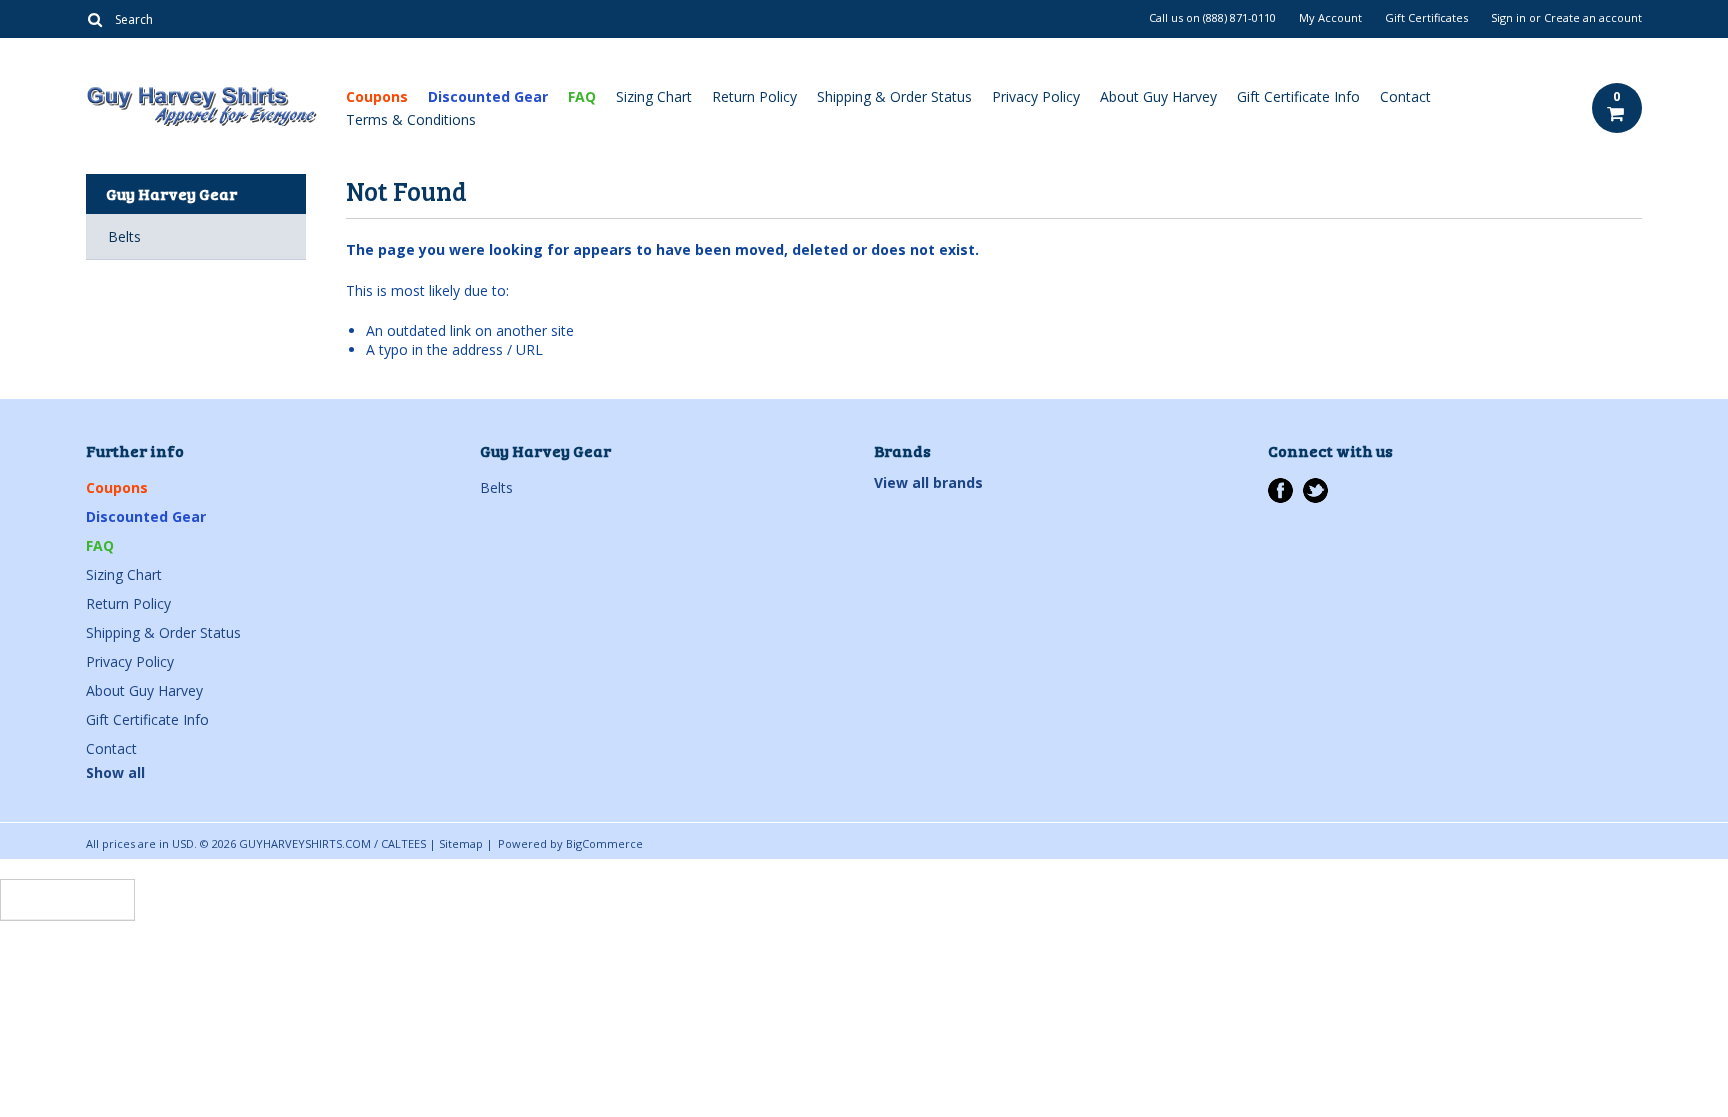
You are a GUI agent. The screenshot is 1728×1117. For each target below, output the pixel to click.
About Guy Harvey (1158, 96)
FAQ (582, 96)
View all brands (928, 482)
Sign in (1508, 18)
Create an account (1593, 18)
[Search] (94, 19)
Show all (115, 772)
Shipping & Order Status (894, 96)
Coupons (377, 96)
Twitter (1315, 490)
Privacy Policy (1036, 96)
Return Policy (754, 96)
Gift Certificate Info (1298, 96)
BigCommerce (604, 843)
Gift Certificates (1426, 18)
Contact (1405, 96)
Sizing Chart (654, 96)
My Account (1330, 18)
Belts (124, 236)
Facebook (1280, 490)
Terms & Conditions (411, 119)
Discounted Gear (488, 96)
